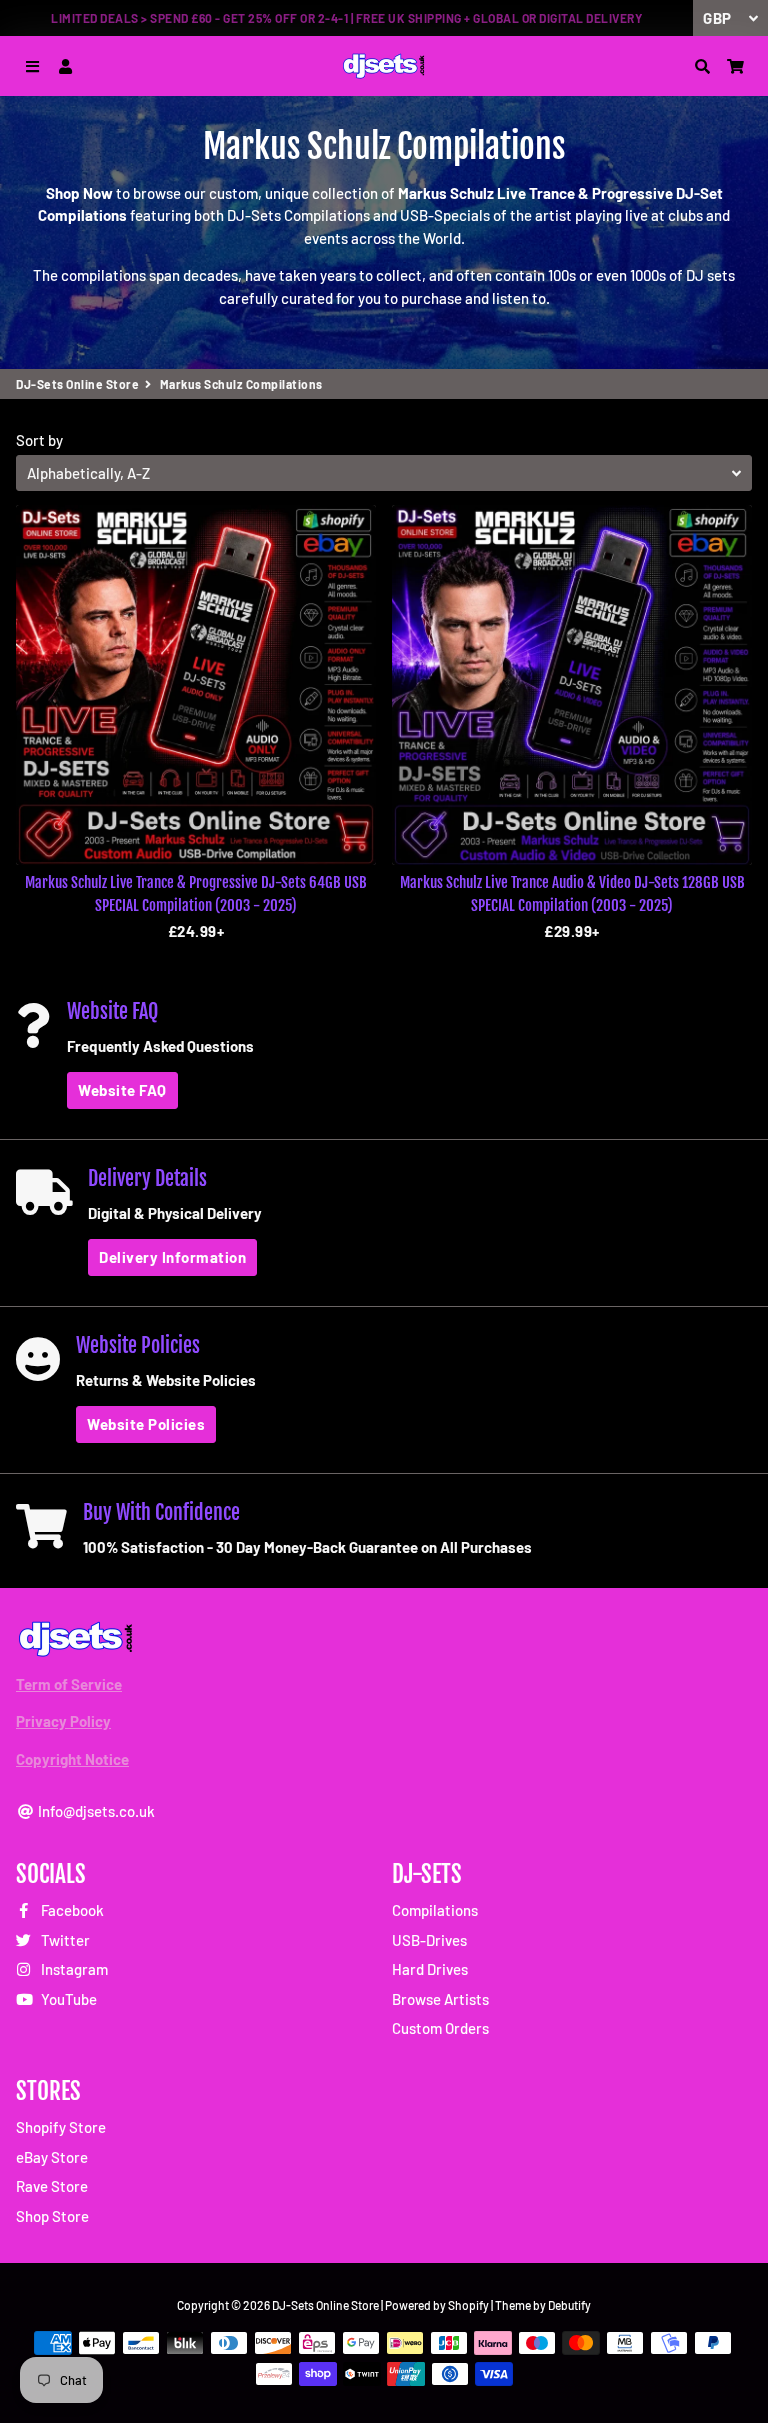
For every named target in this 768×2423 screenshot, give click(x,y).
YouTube (67, 1999)
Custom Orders (440, 2028)
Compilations (435, 1910)
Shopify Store (61, 2127)
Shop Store (52, 2216)
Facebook (71, 1910)
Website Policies (146, 1424)
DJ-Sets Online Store (77, 384)
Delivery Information (172, 1257)
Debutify (569, 2305)
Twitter (64, 1940)
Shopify (468, 2305)
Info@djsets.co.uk (95, 1811)
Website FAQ (122, 1090)
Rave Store (52, 2186)
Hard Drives (430, 1969)
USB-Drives (429, 1940)
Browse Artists (440, 1999)
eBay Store (52, 2157)
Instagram (73, 1969)
